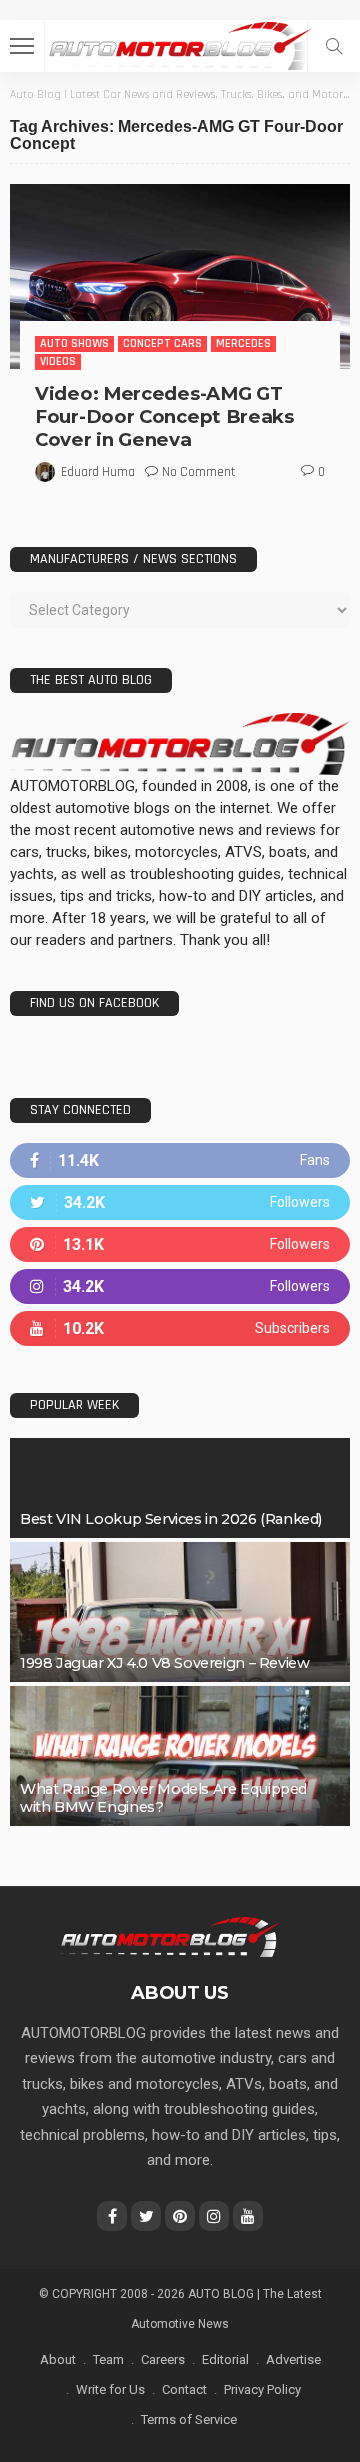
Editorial (225, 2359)
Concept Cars (162, 343)
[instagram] (180, 1286)
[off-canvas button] (22, 46)
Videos (58, 361)
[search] (334, 46)
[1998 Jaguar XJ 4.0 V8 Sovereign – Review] (180, 1612)
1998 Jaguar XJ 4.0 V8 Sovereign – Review (164, 1663)
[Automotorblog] (180, 43)
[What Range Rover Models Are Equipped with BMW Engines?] (180, 1756)
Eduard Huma (98, 472)
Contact (184, 2389)
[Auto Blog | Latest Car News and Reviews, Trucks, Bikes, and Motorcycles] (169, 1936)
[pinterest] (180, 1244)
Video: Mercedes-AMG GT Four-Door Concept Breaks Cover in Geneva (164, 416)
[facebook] (180, 1160)
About (58, 2359)
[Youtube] (180, 1328)
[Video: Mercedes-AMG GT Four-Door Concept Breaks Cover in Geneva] (180, 276)
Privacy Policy (262, 2389)
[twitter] (180, 1202)
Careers (163, 2359)
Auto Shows (74, 343)
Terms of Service (189, 2419)
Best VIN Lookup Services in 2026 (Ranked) (171, 1519)
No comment (198, 472)
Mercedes (243, 343)
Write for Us (110, 2389)
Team (108, 2359)
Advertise (293, 2359)
